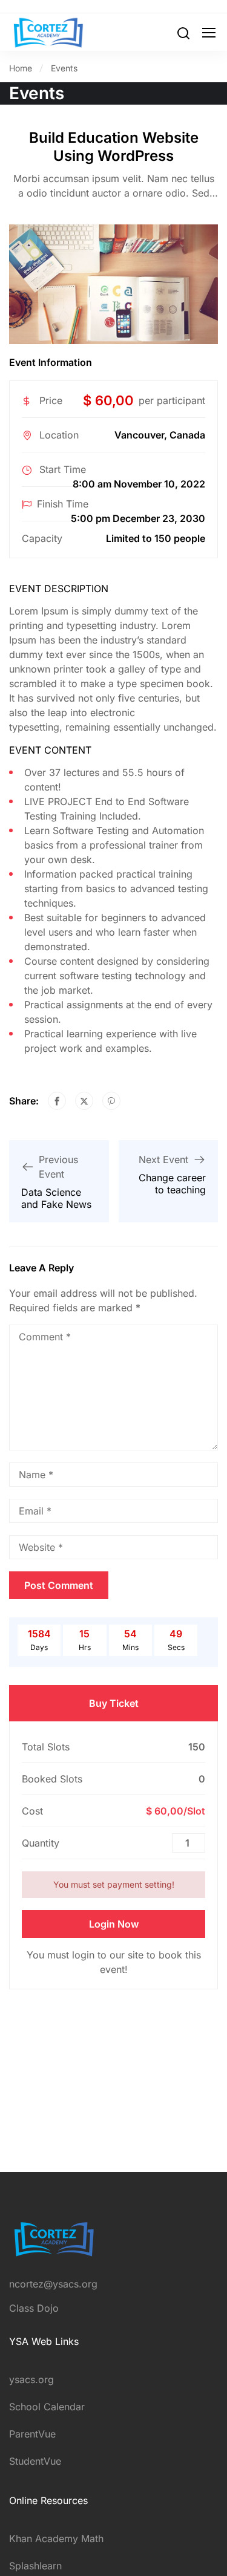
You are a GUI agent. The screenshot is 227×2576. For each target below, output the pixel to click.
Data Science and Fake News (56, 1198)
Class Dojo (34, 2308)
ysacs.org (31, 2379)
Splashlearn (35, 2566)
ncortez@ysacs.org (53, 2284)
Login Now (114, 1924)
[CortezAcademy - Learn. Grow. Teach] (48, 32)
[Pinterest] (111, 1101)
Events (64, 68)
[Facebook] (57, 1101)
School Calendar (47, 2407)
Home (21, 68)
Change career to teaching (172, 1184)
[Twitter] (84, 1101)
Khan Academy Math (56, 2539)
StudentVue (35, 2461)
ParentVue (32, 2434)
